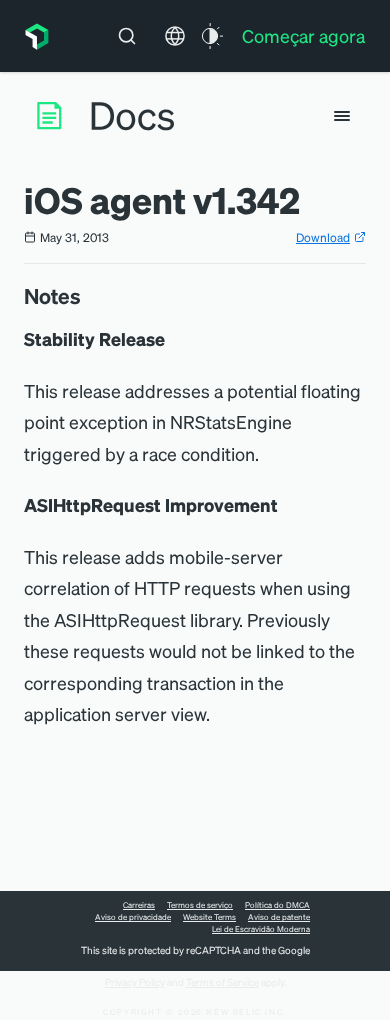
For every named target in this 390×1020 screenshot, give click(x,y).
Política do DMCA (277, 905)
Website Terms (209, 917)
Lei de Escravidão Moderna (261, 929)
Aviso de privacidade (133, 917)
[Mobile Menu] (342, 116)
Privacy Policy (135, 982)
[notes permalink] (91, 296)
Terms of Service (222, 982)
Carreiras (139, 905)
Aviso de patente (279, 917)
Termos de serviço (200, 905)
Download (323, 237)
